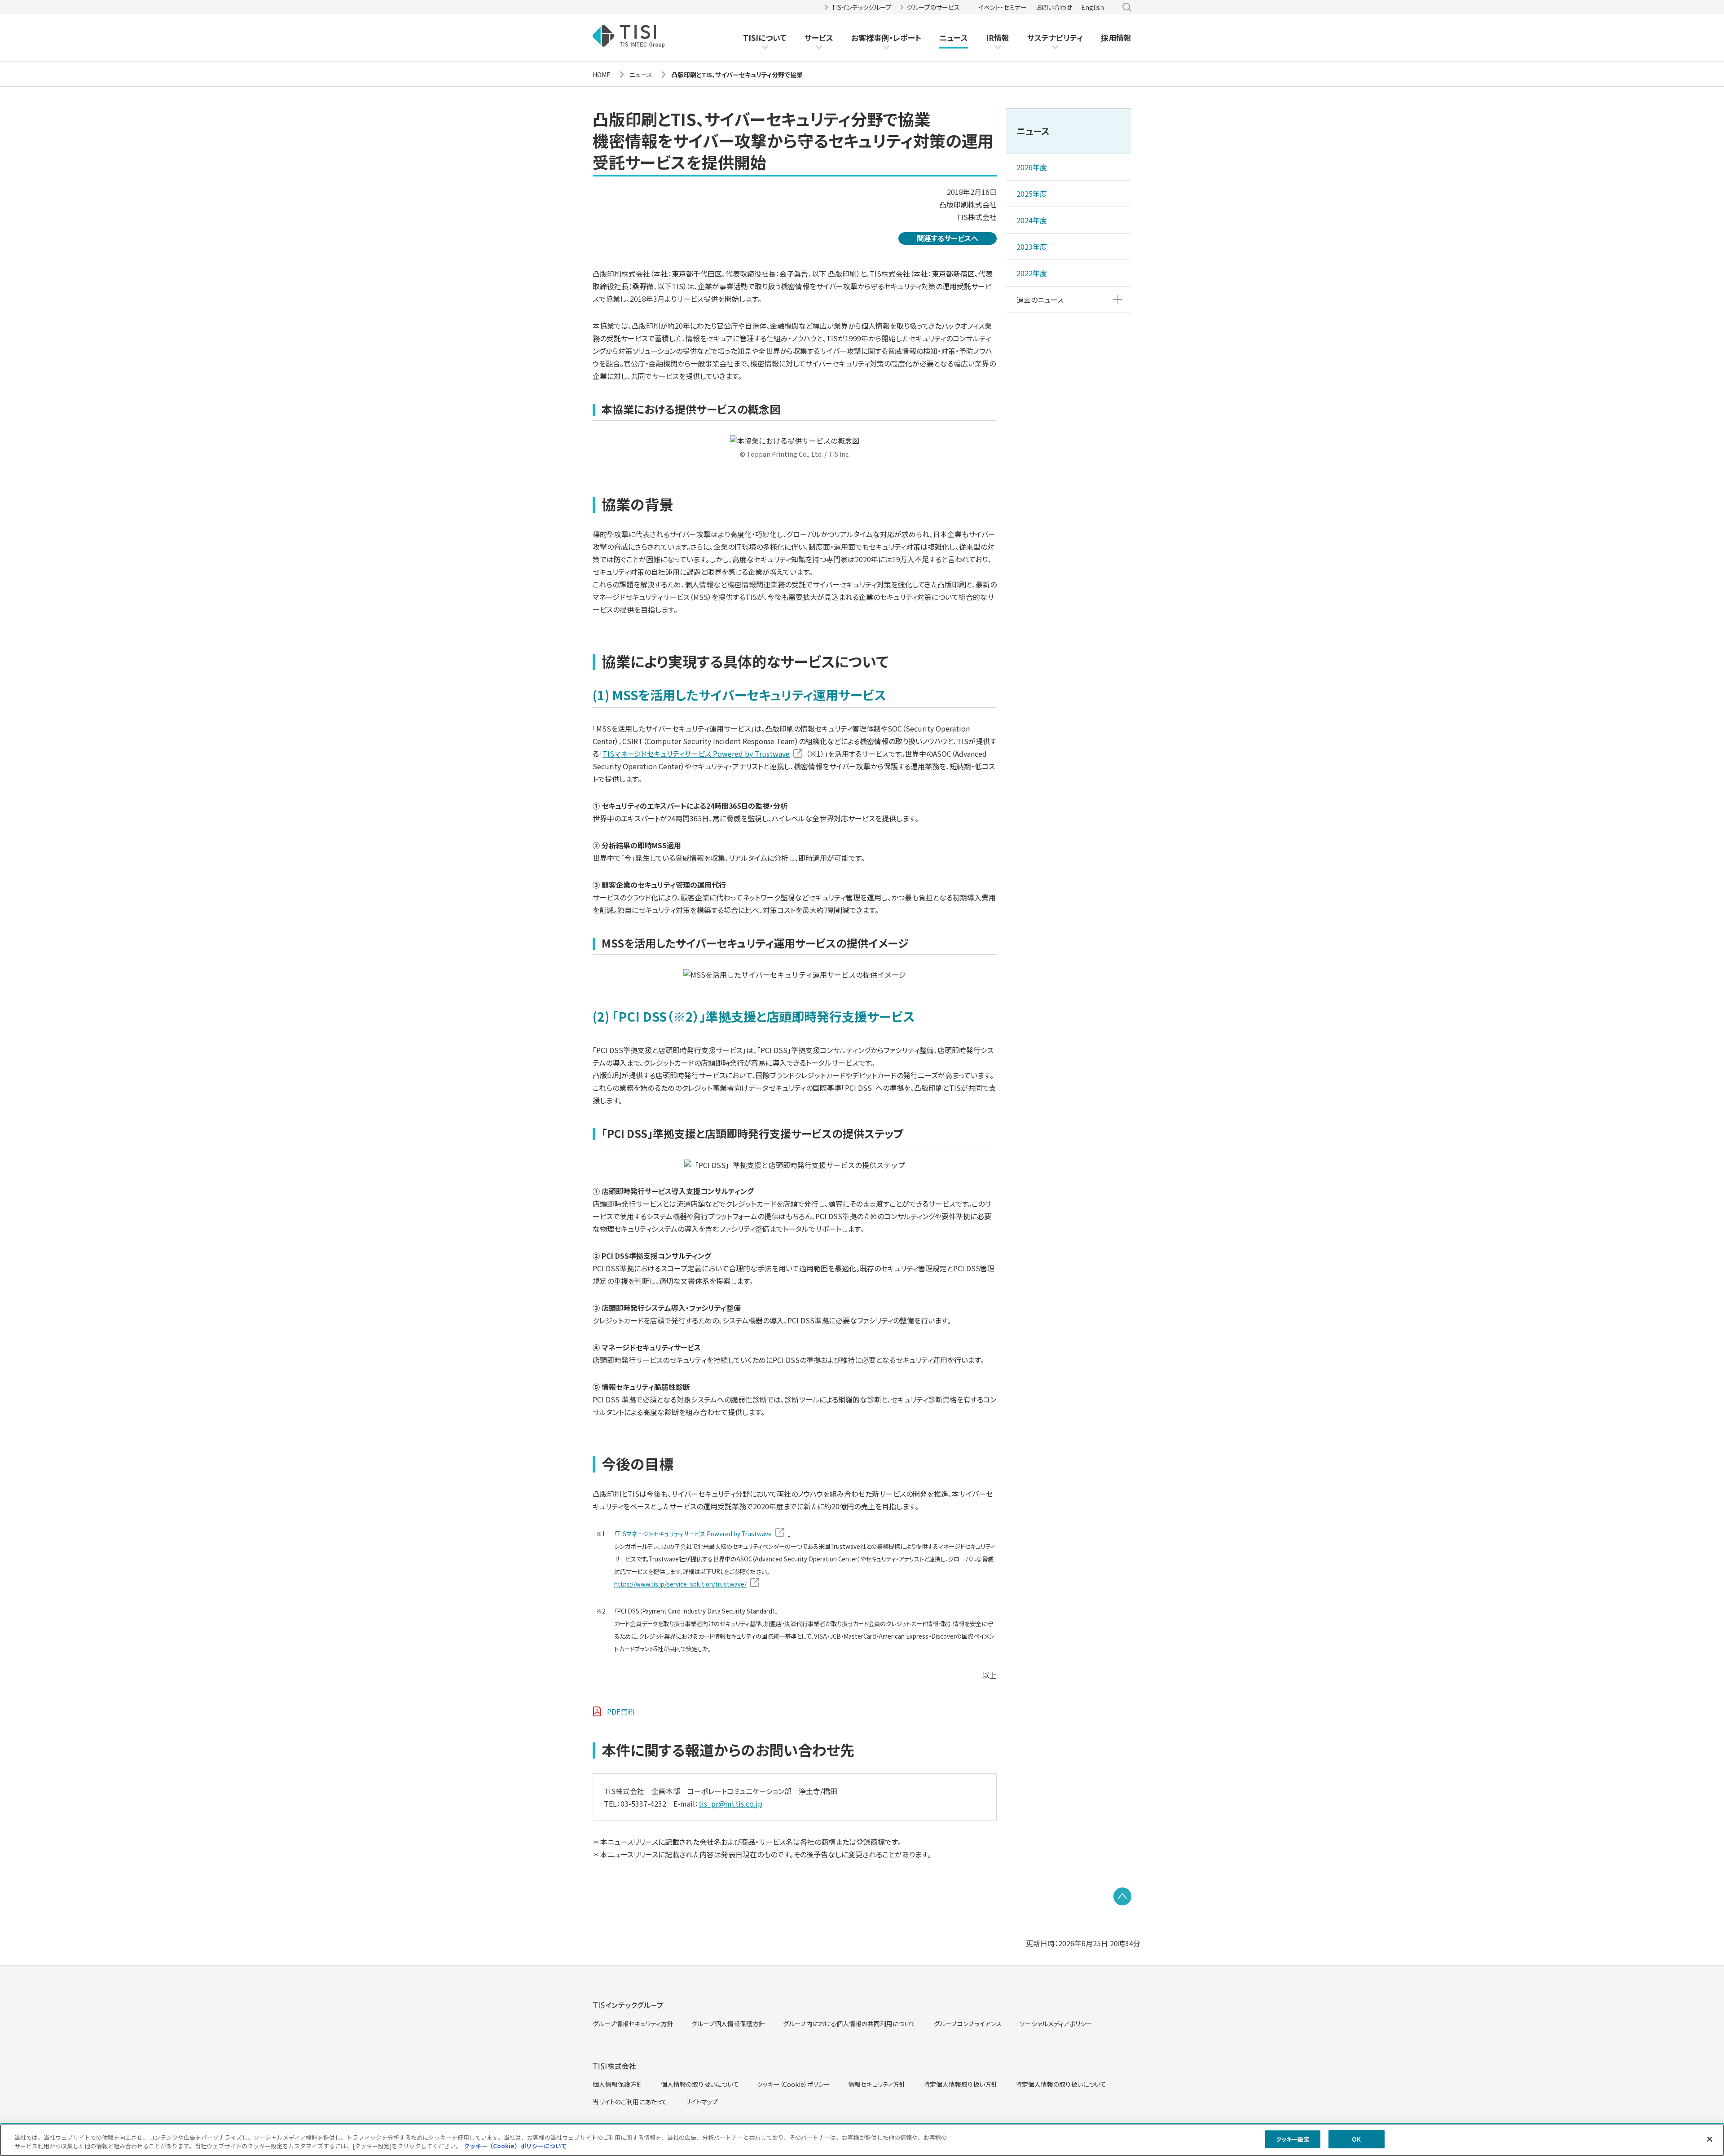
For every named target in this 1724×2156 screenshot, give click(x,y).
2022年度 (1032, 273)
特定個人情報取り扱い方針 (961, 2084)
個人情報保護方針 (618, 2084)
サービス (819, 37)
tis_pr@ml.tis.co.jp (730, 1803)
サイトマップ (701, 2102)
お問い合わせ (1054, 7)
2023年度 (1032, 247)
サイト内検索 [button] (1127, 7)
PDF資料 (621, 1711)
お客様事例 (870, 38)
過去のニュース (1040, 300)
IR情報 (998, 37)
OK (1356, 2139)
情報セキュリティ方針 (877, 2084)
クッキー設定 (1293, 2139)
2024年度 (1032, 220)
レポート (907, 38)
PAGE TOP (1122, 1896)
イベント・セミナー (1003, 7)
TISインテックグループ (862, 7)
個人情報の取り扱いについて (700, 2084)
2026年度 (1032, 167)
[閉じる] (1710, 2139)
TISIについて (765, 37)
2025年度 (1032, 194)
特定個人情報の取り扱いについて (1061, 2084)
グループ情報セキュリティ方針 (633, 2024)
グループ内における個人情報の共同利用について (849, 2024)
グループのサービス (933, 7)
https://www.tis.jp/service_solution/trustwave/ (680, 1584)
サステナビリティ (1055, 37)
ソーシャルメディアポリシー (1056, 2024)
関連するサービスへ (948, 238)
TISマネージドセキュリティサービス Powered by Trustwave (696, 754)
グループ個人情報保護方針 (728, 2024)
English (1093, 7)
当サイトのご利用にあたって (630, 2102)
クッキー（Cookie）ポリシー (794, 2084)
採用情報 (1116, 37)
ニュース (954, 37)
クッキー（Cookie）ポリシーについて (515, 2146)
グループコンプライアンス (968, 2024)
